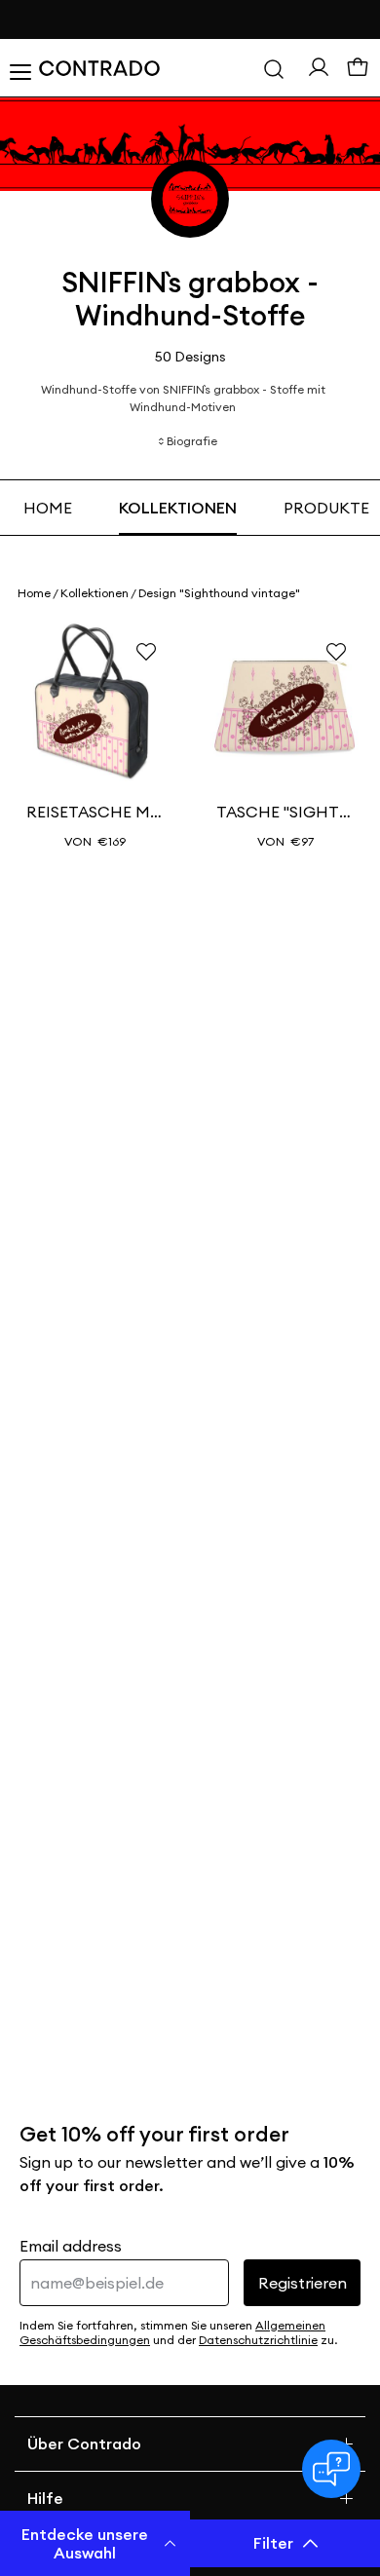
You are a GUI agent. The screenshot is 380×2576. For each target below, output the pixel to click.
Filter (273, 2543)
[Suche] (274, 68)
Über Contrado (84, 2443)
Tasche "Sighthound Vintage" (285, 812)
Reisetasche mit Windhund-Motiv (95, 812)
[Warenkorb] (358, 68)
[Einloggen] (319, 67)
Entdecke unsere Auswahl (85, 2543)
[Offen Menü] (19, 68)
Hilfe (45, 2498)
